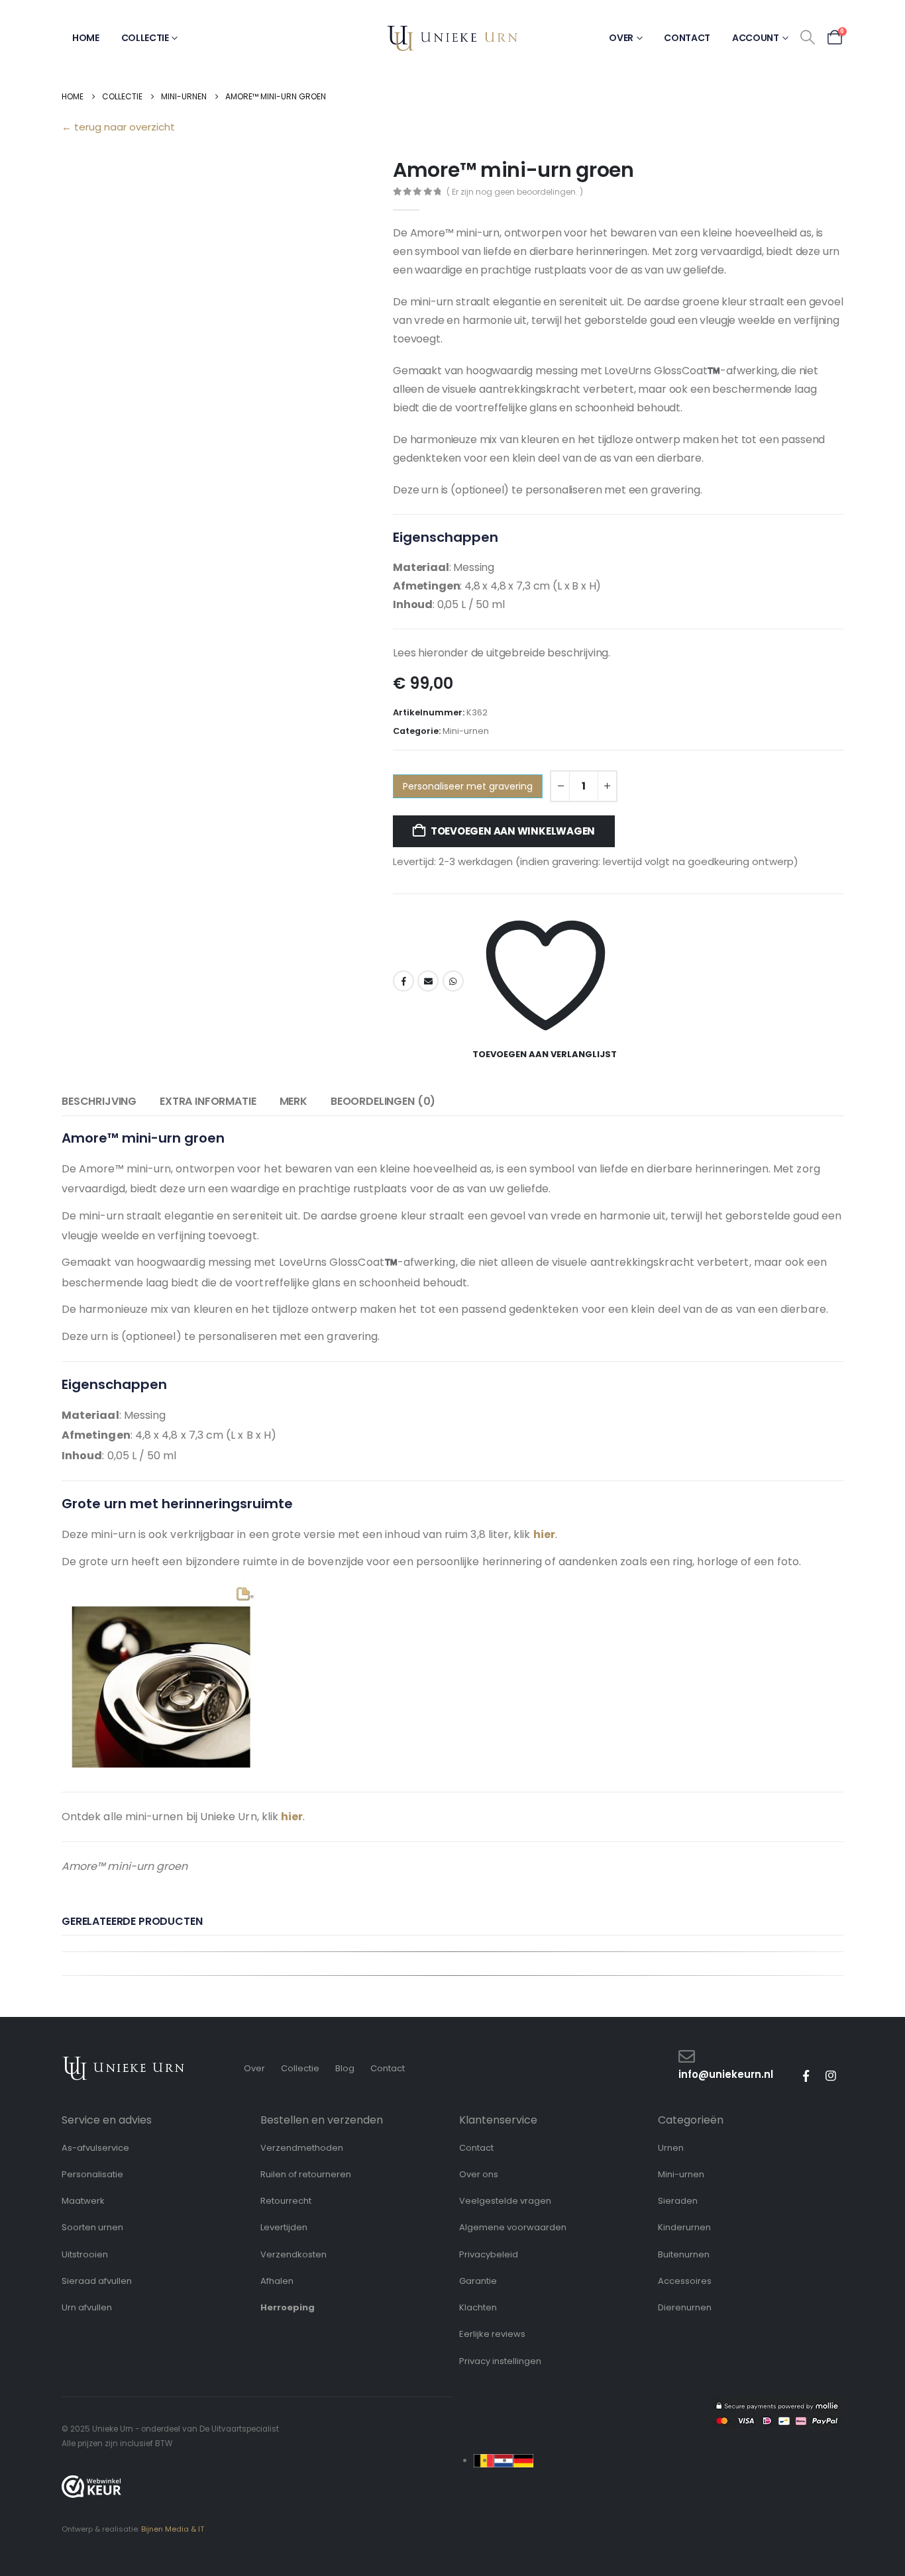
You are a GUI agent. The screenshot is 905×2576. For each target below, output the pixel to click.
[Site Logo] (452, 38)
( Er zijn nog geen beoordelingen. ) (515, 192)
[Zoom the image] (124, 2062)
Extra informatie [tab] (208, 1101)
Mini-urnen (466, 731)
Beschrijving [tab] (99, 1101)
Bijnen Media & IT (173, 2529)
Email (428, 981)
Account (756, 38)
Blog (345, 2068)
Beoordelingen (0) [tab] (383, 1101)
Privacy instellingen (500, 2361)
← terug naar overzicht (118, 127)
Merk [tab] (293, 1101)
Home (86, 38)
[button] (808, 38)
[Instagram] (831, 2076)
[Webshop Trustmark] (91, 2487)
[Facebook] (806, 2076)
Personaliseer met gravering (468, 786)
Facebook (403, 981)
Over (621, 38)
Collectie (145, 38)
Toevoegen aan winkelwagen (513, 831)
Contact (687, 38)
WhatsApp (453, 981)
